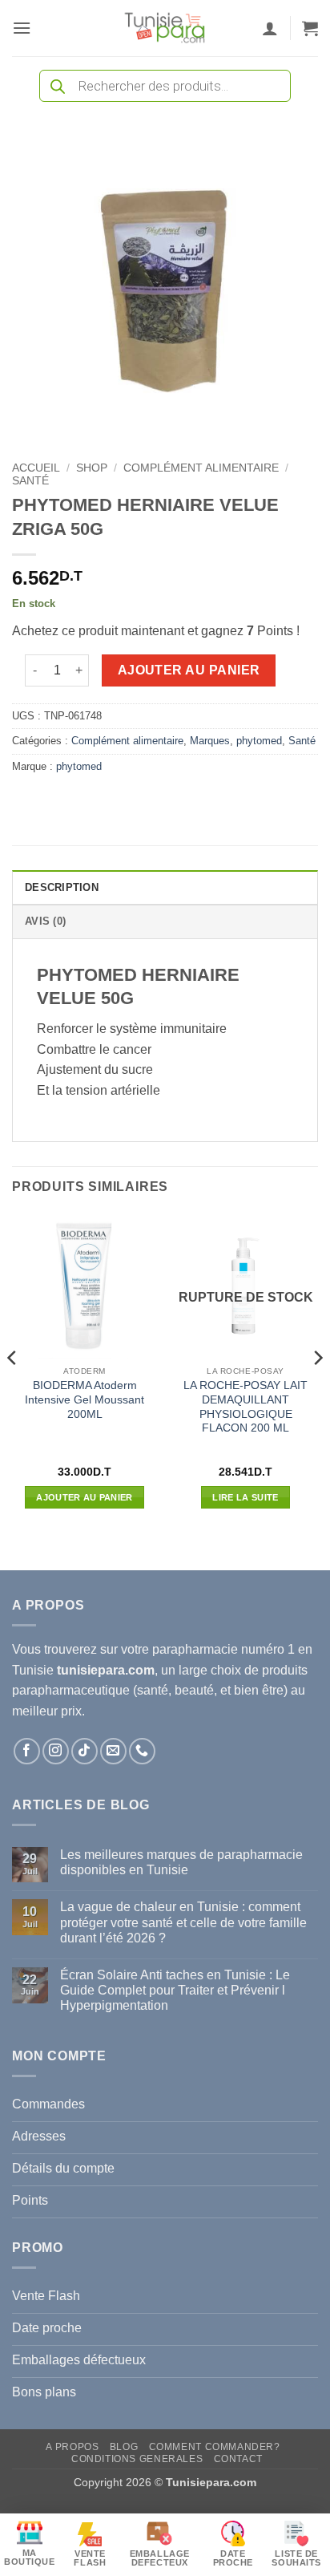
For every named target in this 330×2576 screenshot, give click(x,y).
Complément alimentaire (201, 468)
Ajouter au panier (189, 670)
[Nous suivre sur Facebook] (27, 1751)
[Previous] (13, 1391)
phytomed (259, 741)
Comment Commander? (215, 2447)
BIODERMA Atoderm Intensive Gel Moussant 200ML (85, 1399)
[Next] (317, 1391)
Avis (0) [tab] (45, 921)
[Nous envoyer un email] (113, 1751)
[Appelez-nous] (142, 1751)
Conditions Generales (137, 2459)
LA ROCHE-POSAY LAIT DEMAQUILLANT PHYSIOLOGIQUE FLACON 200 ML (245, 1407)
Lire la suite (245, 1497)
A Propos (72, 2447)
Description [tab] (62, 887)
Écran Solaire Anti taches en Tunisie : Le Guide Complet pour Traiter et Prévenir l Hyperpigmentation (175, 1990)
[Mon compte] (270, 28)
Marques (210, 741)
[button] (22, 28)
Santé (30, 481)
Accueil (36, 468)
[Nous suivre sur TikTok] (85, 1751)
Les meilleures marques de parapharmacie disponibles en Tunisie (181, 1862)
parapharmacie (195, 1649)
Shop (92, 468)
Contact (238, 2459)
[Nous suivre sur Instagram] (56, 1751)
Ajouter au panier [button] (85, 1497)
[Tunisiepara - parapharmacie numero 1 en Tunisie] (165, 28)
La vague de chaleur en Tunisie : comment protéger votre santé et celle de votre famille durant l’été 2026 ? (183, 1922)
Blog (124, 2447)
